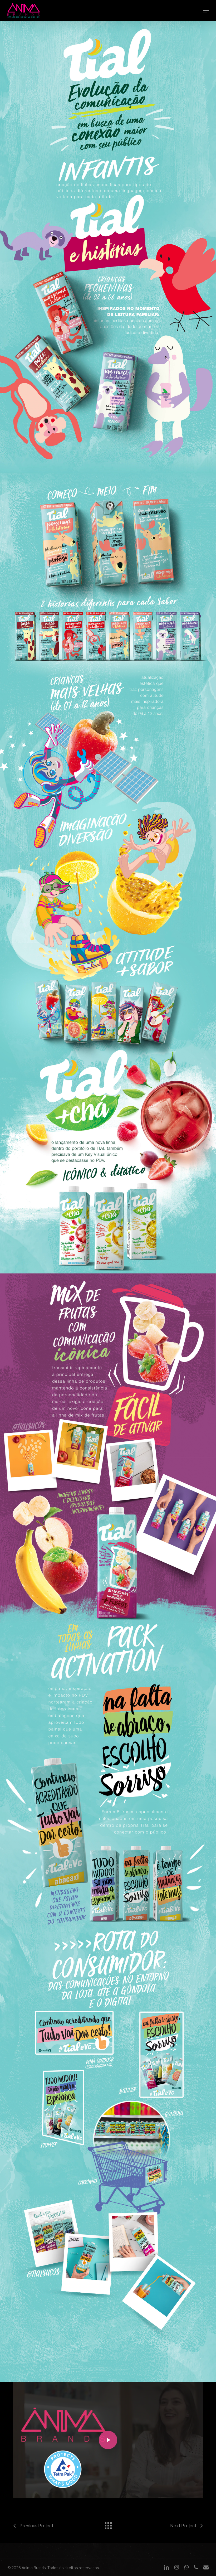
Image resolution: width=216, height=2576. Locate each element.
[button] (206, 11)
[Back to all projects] (108, 2524)
